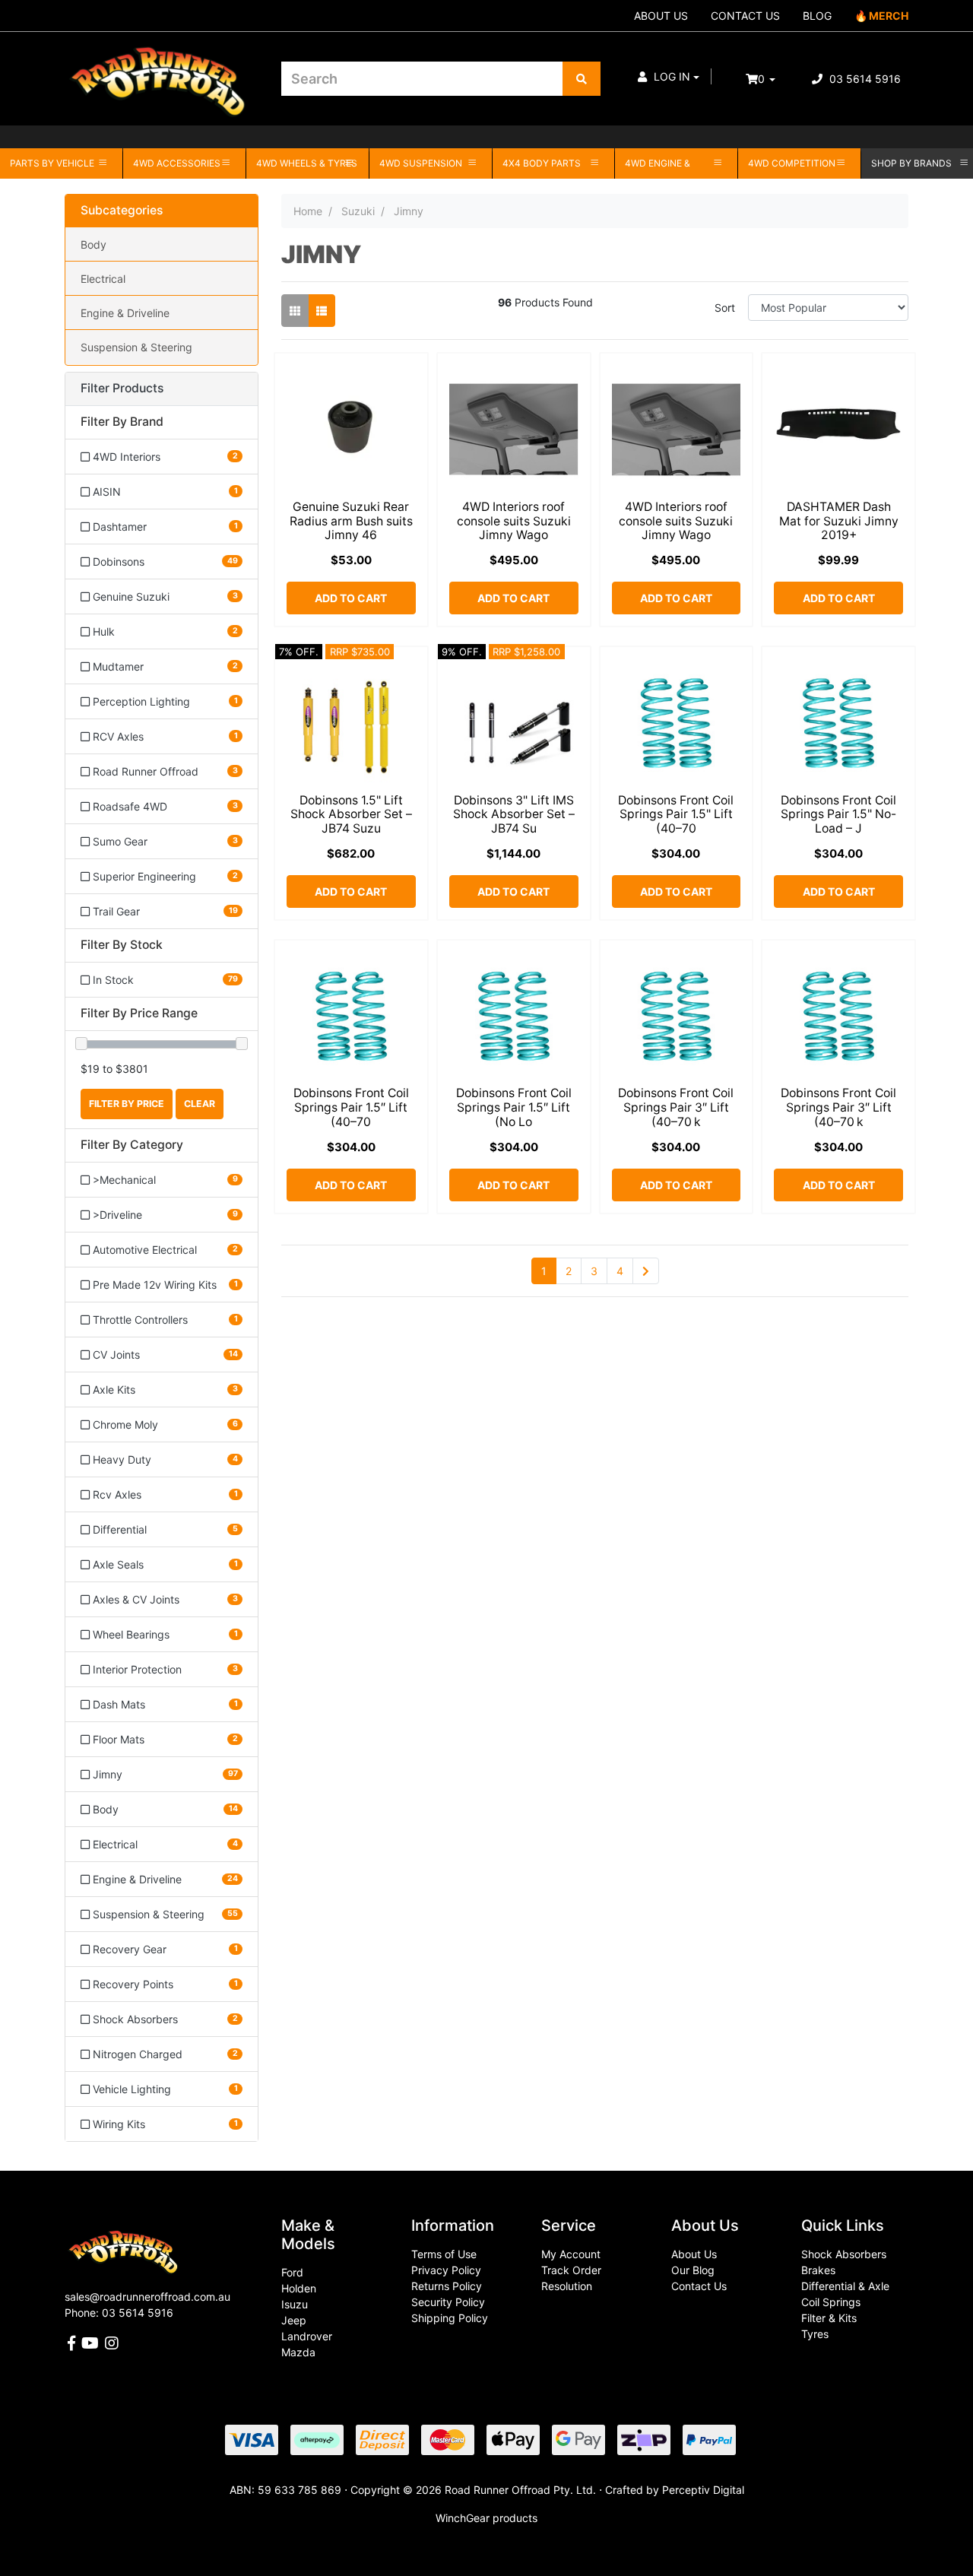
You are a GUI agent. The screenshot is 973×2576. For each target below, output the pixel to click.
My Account (571, 2254)
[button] (669, 76)
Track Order (571, 2270)
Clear (200, 1104)
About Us (694, 2254)
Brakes (818, 2270)
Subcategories (122, 211)
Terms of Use (444, 2254)
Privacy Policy (446, 2270)
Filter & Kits (829, 2318)
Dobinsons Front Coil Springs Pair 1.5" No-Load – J (838, 815)
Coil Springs (831, 2302)
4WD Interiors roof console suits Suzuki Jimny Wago (514, 521)
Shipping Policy (450, 2318)
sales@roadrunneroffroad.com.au (147, 2297)
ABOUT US (661, 16)
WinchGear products (486, 2518)
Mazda (298, 2352)
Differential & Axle (845, 2286)
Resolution (567, 2286)
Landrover (307, 2336)
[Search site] (582, 79)
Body (93, 244)
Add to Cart (351, 598)
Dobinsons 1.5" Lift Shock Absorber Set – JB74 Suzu (351, 815)
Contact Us (699, 2286)
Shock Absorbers (844, 2254)
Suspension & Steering (136, 347)
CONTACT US (745, 16)
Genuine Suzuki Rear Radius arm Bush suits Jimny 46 (351, 521)
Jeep (294, 2320)
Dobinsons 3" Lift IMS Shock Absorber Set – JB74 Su (514, 815)
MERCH (889, 16)
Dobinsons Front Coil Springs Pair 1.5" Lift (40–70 (676, 815)
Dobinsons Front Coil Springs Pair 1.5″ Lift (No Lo (514, 1107)
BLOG (817, 16)
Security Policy (448, 2302)
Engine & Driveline (125, 313)
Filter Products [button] (122, 389)
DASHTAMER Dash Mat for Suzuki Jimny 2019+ (839, 521)
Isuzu (295, 2304)
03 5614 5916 (864, 79)
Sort (725, 308)
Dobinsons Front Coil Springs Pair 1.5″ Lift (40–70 (351, 1107)
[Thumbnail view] (295, 311)
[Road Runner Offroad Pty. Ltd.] (162, 72)
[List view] (322, 311)
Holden (299, 2288)
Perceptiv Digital (703, 2490)
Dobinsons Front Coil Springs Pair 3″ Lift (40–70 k (676, 1107)
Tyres (815, 2334)
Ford (292, 2272)
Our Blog (693, 2270)
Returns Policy (447, 2286)
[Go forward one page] (646, 1271)
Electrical (103, 279)
